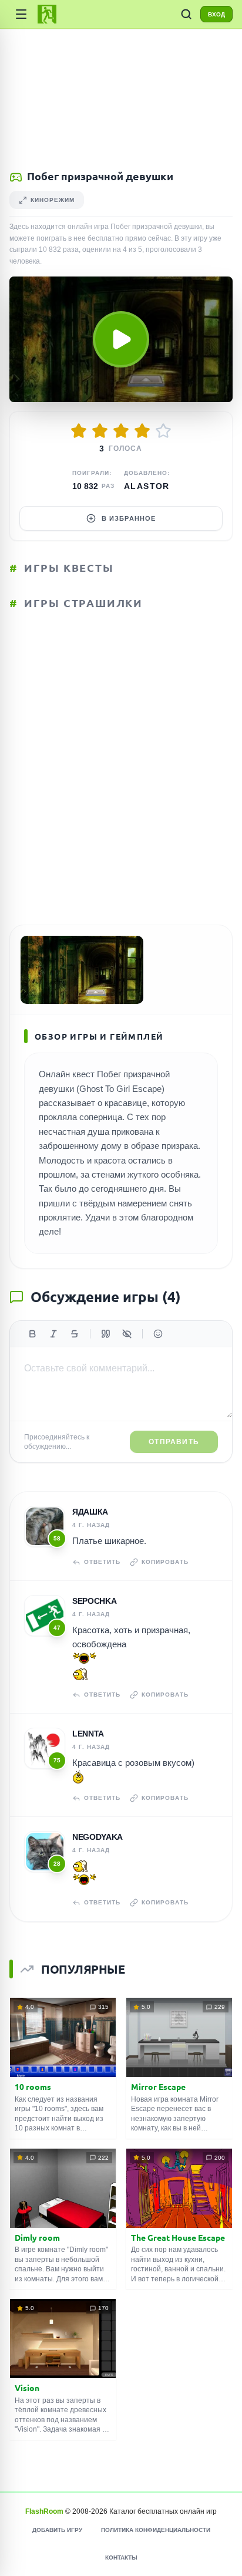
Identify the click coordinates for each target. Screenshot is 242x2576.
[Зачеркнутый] (75, 1334)
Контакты (121, 2558)
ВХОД (216, 14)
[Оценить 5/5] (163, 431)
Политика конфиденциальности (156, 2530)
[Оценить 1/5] (79, 431)
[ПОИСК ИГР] (186, 14)
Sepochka (94, 1601)
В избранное (129, 518)
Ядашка (90, 1512)
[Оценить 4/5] (142, 431)
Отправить (174, 1442)
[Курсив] (53, 1334)
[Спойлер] (127, 1334)
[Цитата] (106, 1334)
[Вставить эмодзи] (158, 1334)
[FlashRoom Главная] (47, 14)
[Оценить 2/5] (100, 431)
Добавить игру (57, 2530)
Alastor (147, 486)
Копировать (165, 1562)
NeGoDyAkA (98, 1837)
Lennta (88, 1734)
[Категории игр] (21, 14)
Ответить (102, 1562)
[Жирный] (32, 1334)
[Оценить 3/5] (121, 431)
